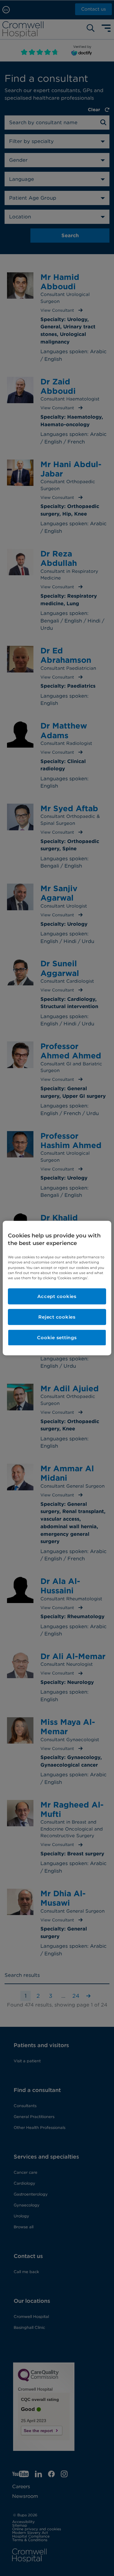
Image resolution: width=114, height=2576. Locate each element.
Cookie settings (57, 1338)
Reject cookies (57, 1317)
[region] (57, 1288)
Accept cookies (57, 1296)
